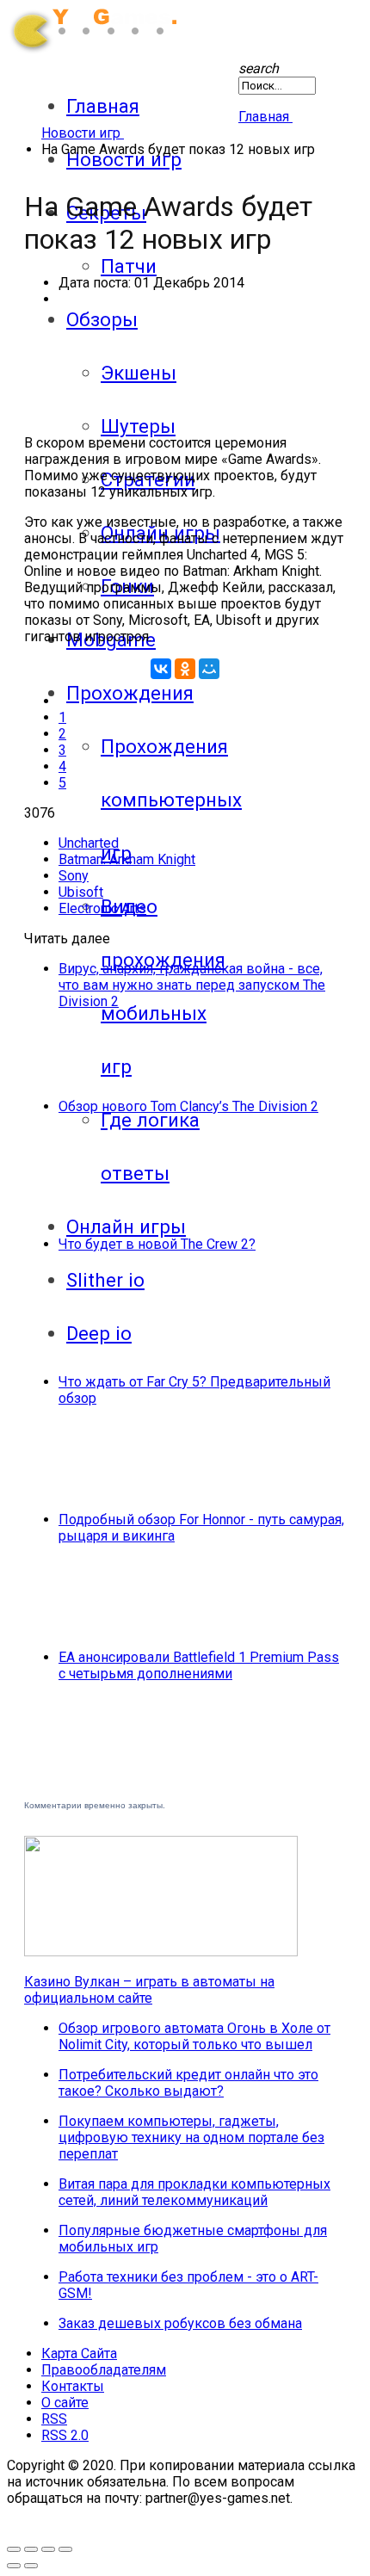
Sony (74, 876)
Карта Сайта (79, 2354)
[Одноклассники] (185, 669)
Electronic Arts (102, 908)
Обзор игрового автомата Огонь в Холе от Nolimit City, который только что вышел (194, 2036)
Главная (103, 106)
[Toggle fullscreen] (14, 2549)
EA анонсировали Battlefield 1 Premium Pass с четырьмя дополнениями (199, 1665)
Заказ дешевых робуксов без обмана (180, 2323)
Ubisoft (81, 892)
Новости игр (124, 159)
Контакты (73, 2386)
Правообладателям (104, 2370)
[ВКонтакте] (161, 669)
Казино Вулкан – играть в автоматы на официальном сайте (149, 1990)
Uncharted (89, 843)
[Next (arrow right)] (31, 2566)
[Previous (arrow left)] (14, 2566)
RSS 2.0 (65, 2435)
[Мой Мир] (209, 669)
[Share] (48, 2549)
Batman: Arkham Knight (127, 859)
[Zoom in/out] (31, 2549)
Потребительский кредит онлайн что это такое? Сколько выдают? (188, 2083)
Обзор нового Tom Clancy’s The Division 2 (188, 1106)
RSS (54, 2419)
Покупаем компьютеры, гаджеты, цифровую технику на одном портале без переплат (191, 2137)
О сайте (65, 2403)
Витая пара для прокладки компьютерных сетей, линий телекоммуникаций (194, 2192)
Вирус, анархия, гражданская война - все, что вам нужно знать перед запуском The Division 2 (192, 985)
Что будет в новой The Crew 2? (157, 1244)
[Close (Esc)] (65, 2549)
